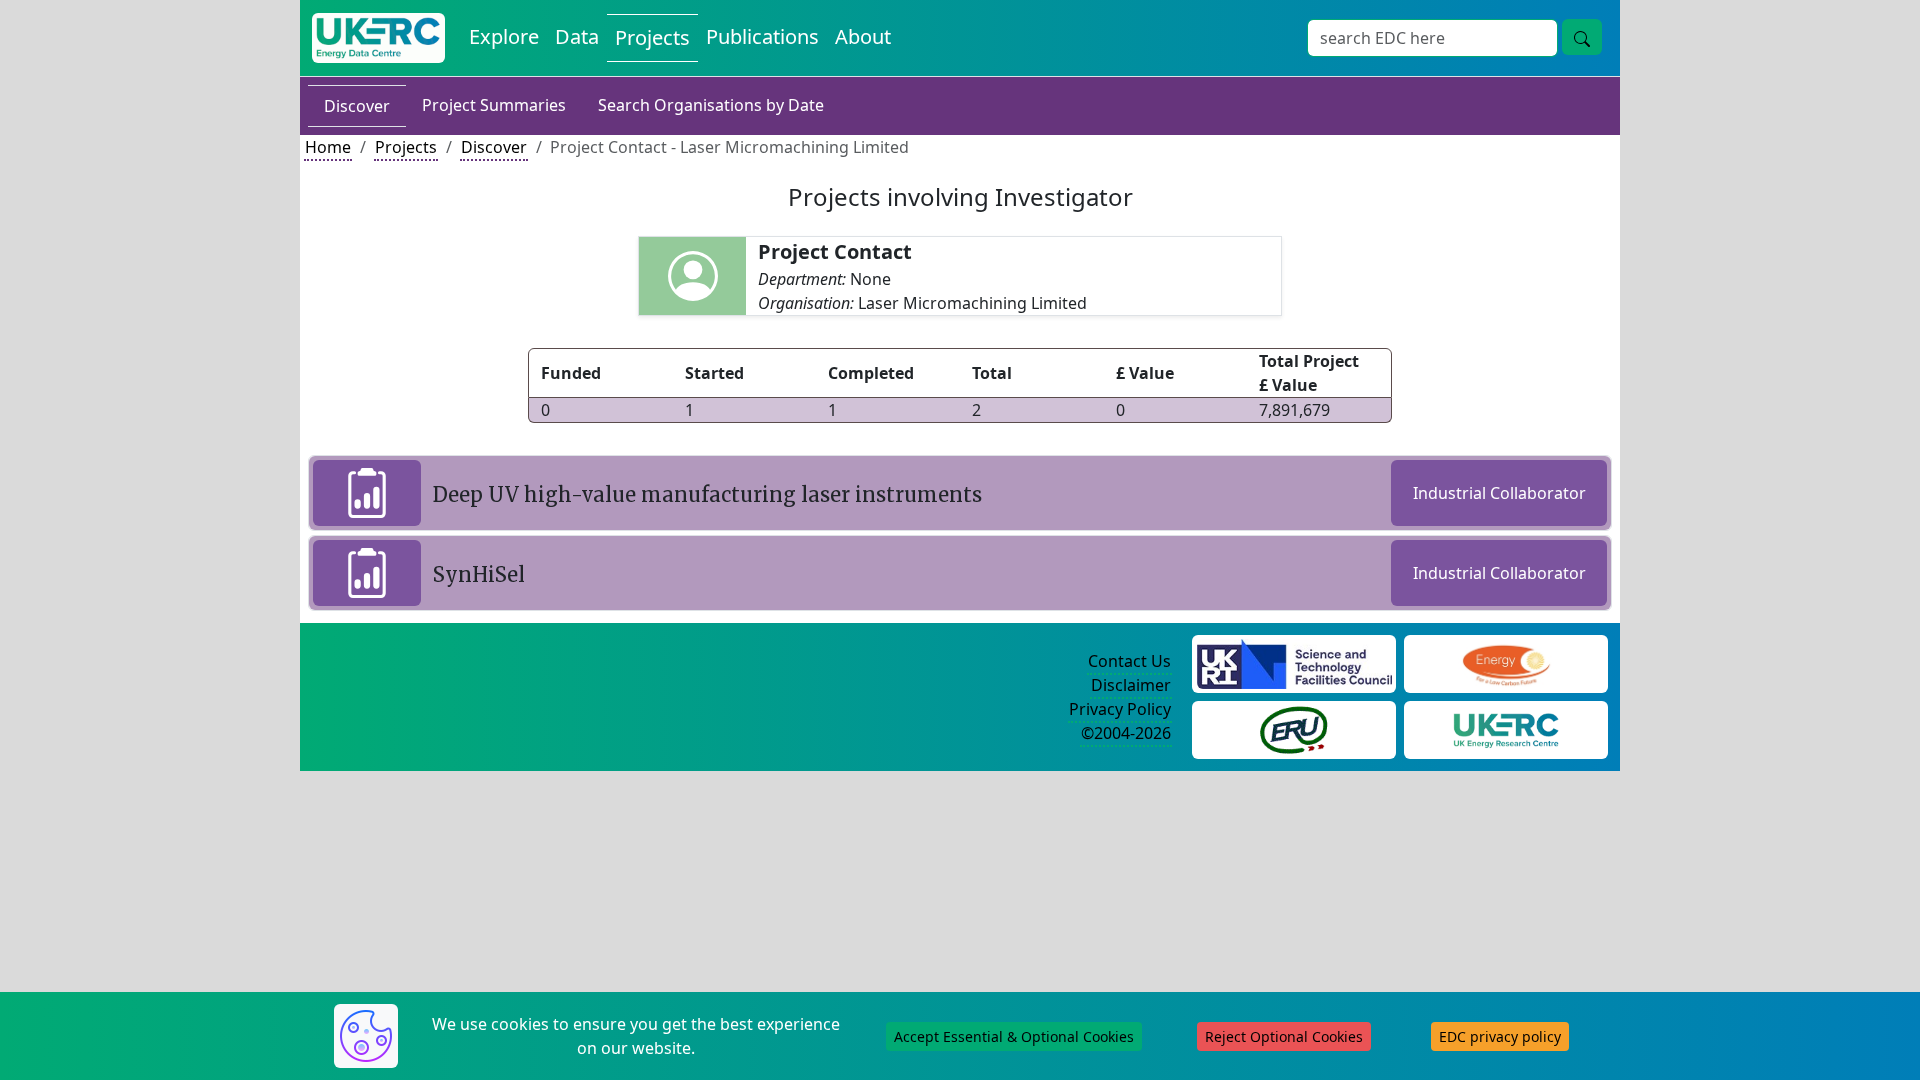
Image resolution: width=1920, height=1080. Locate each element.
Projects (652, 37)
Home (328, 147)
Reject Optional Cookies (1284, 1036)
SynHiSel (479, 574)
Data (577, 36)
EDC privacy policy (1500, 1036)
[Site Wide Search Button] (1582, 37)
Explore (504, 36)
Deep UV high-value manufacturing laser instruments (707, 494)
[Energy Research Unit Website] (1294, 728)
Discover (357, 106)
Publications (762, 36)
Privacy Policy (1120, 709)
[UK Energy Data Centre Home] (378, 38)
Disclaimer (1131, 685)
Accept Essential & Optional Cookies (1014, 1036)
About (863, 36)
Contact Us (1129, 661)
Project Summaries (494, 105)
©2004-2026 (1126, 733)
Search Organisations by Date (711, 105)
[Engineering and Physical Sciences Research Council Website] (1505, 662)
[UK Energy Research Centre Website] (1506, 728)
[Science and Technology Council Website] (1294, 662)
